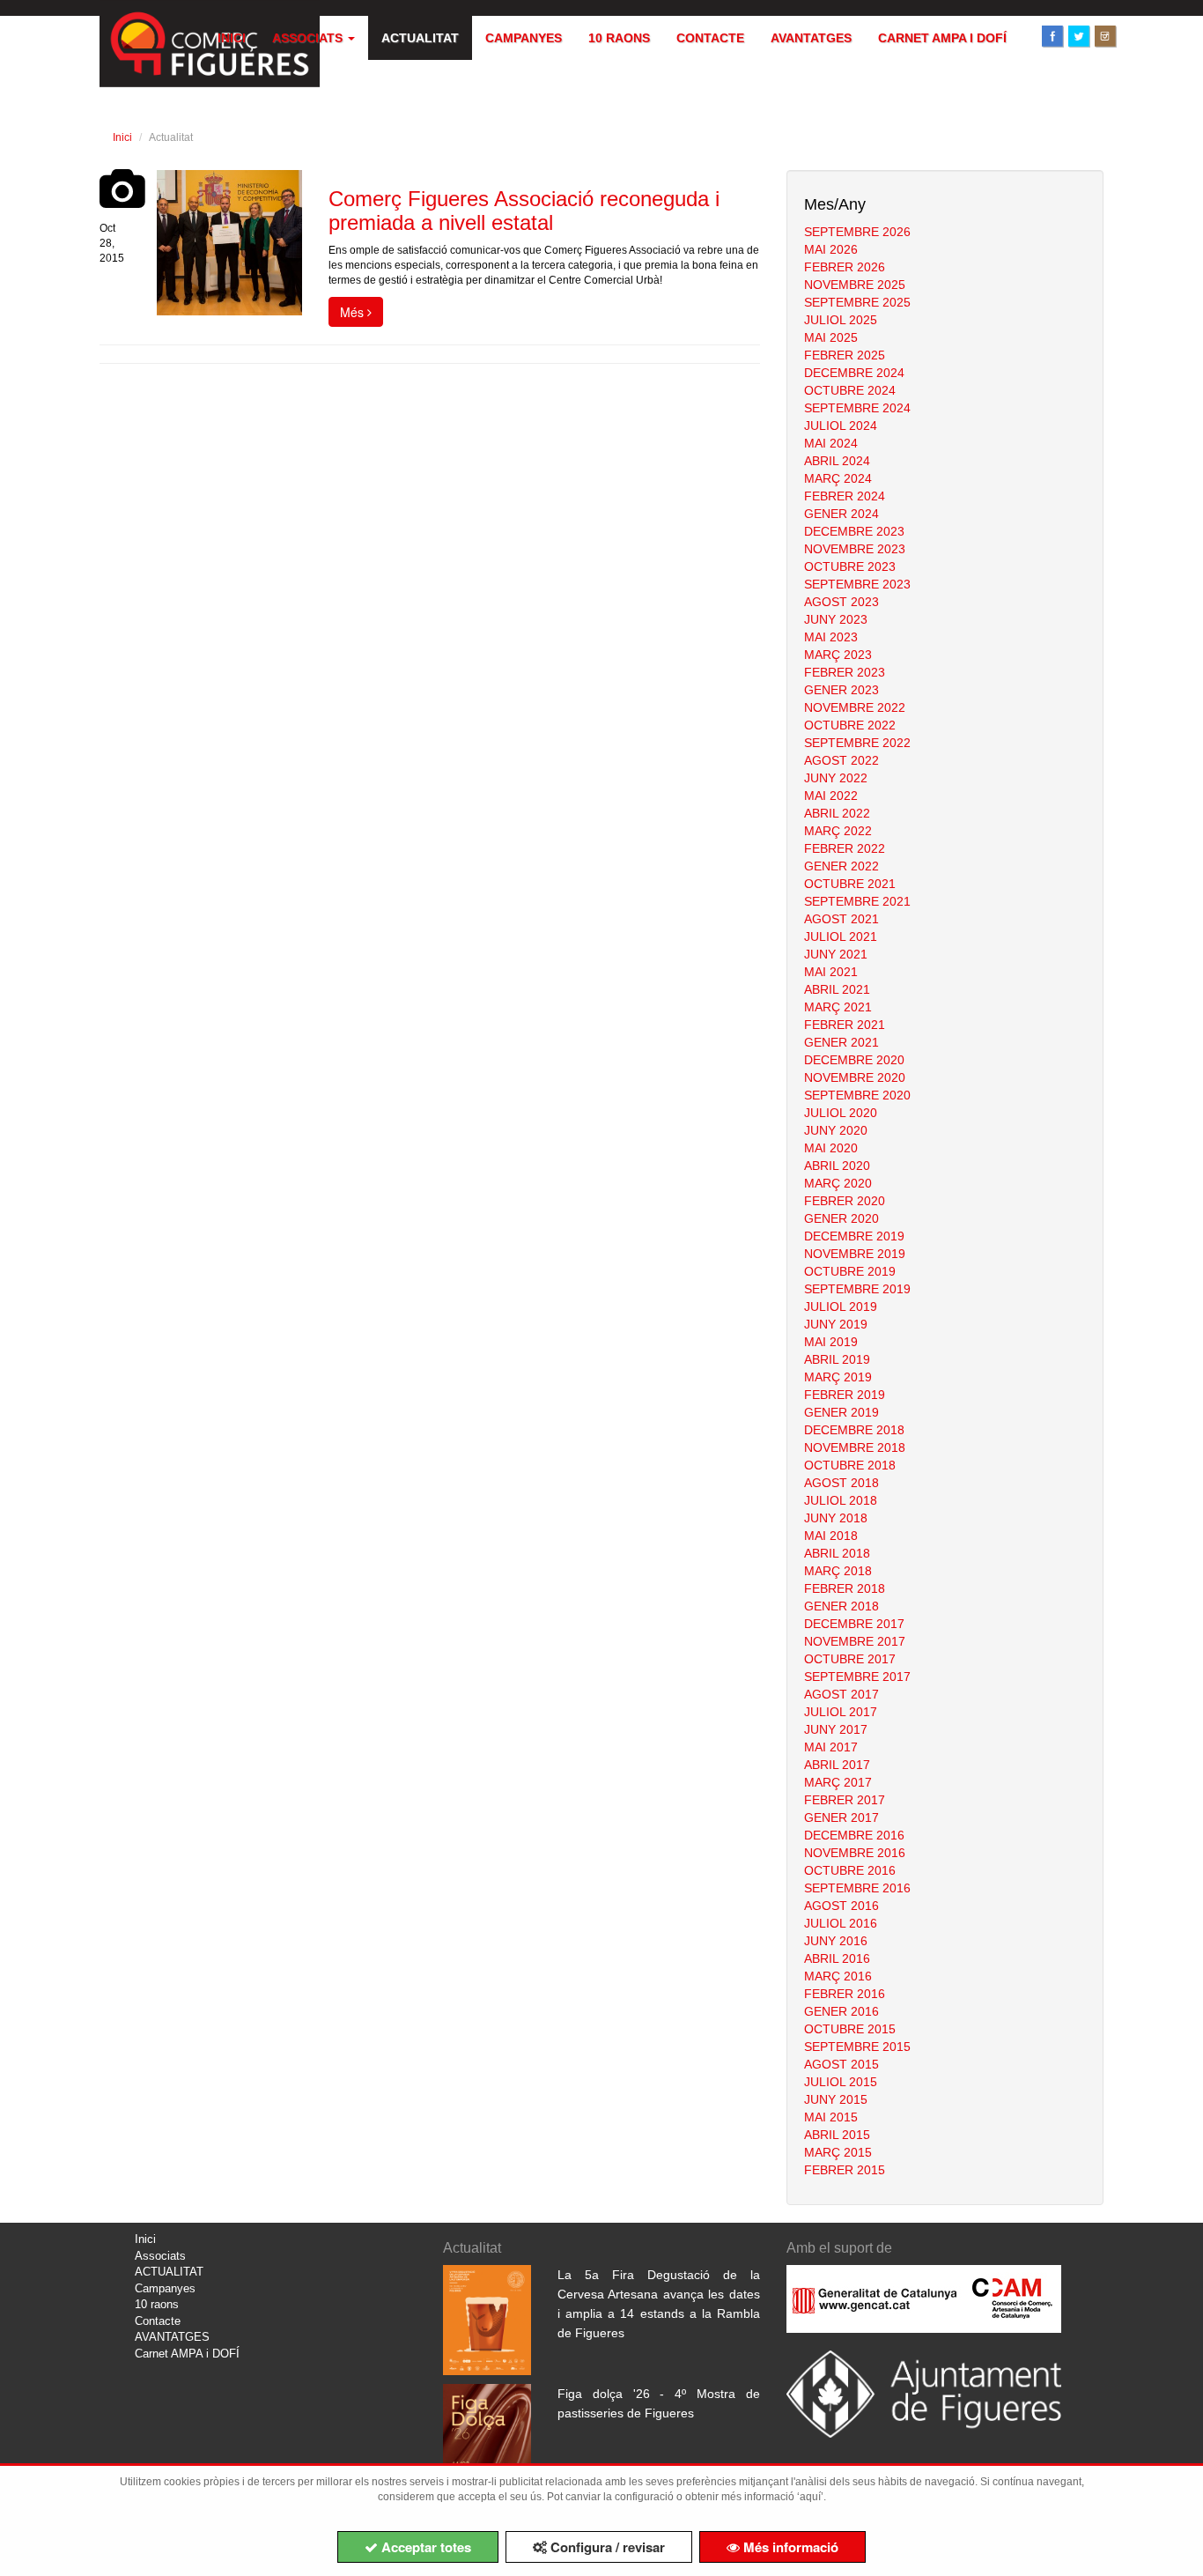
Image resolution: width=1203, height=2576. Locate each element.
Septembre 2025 (857, 302)
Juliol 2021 (841, 936)
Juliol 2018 (841, 1500)
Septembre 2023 (857, 584)
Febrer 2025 (845, 355)
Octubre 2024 (850, 390)
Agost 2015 (841, 2064)
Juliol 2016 (841, 1923)
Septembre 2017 (857, 1677)
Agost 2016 (841, 1906)
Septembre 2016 (857, 1888)
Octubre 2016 (850, 1870)
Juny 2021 (836, 954)
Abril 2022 (837, 813)
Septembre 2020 (857, 1095)
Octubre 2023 (850, 566)
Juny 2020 (836, 1130)
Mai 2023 (831, 637)
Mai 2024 (831, 443)
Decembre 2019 (854, 1236)
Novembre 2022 (855, 707)
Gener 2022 (841, 866)
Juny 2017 (836, 1729)
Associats (309, 38)
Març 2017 (838, 1782)
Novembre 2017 (855, 1641)
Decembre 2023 (854, 531)
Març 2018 (838, 1571)
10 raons (619, 38)
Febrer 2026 (845, 267)
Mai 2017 (831, 1747)
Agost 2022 (841, 760)
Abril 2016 (837, 1958)
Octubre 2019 (850, 1271)
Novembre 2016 (855, 1853)
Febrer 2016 (845, 1994)
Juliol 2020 (841, 1113)
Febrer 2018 (845, 1588)
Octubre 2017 (850, 1659)
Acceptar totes (424, 2547)
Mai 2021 (831, 972)
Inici (232, 38)
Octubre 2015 (850, 2029)
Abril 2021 (837, 989)
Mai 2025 (831, 337)
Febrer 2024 (845, 496)
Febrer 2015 (845, 2170)
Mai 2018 (831, 1536)
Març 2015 (838, 2152)
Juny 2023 (836, 619)
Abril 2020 (837, 1166)
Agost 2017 (841, 1694)
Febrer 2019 (845, 1395)
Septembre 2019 (857, 1289)
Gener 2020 (841, 1218)
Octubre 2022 (850, 725)
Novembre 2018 (855, 1447)
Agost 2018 (841, 1483)
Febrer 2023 (845, 672)
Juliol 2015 (841, 2082)
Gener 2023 (841, 690)
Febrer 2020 (845, 1201)
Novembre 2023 (855, 549)
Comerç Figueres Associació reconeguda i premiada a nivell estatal (524, 210)
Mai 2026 (831, 249)
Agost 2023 (841, 602)
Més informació (789, 2547)
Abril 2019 (837, 1359)
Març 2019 (838, 1377)
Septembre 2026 (857, 232)
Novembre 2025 (855, 285)
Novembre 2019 (855, 1254)
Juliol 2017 (841, 1712)
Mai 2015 (831, 2117)
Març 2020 (838, 1183)
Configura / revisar (606, 2547)
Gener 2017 (841, 1817)
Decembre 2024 (854, 373)
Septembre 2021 (857, 901)
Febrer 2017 (845, 1800)
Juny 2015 (836, 2099)
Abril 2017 (837, 1765)
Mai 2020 (831, 1148)
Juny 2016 (836, 1941)
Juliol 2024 (841, 426)
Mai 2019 (831, 1342)
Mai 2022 (831, 796)
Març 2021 (838, 1007)
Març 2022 (838, 831)
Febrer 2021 (845, 1025)
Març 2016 (838, 1976)
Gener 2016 (841, 2011)
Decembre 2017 (854, 1624)
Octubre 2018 (850, 1465)
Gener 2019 (841, 1412)
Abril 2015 (837, 2135)
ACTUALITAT (420, 38)
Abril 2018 (837, 1553)
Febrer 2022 (845, 848)
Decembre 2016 (854, 1835)
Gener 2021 (841, 1042)
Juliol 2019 (841, 1307)
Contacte (710, 38)
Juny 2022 (836, 778)
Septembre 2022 (857, 743)
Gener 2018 (841, 1606)
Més (354, 312)
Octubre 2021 (850, 884)
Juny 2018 (836, 1518)
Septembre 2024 (857, 408)
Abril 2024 (837, 461)
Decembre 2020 (854, 1060)
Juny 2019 (836, 1324)
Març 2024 (838, 478)
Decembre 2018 (854, 1430)
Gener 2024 (841, 514)
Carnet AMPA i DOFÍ (942, 38)
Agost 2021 (841, 919)
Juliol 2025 (841, 320)
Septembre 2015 (857, 2047)
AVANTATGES (811, 38)
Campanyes (524, 38)
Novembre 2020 (855, 1077)
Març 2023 (838, 655)
